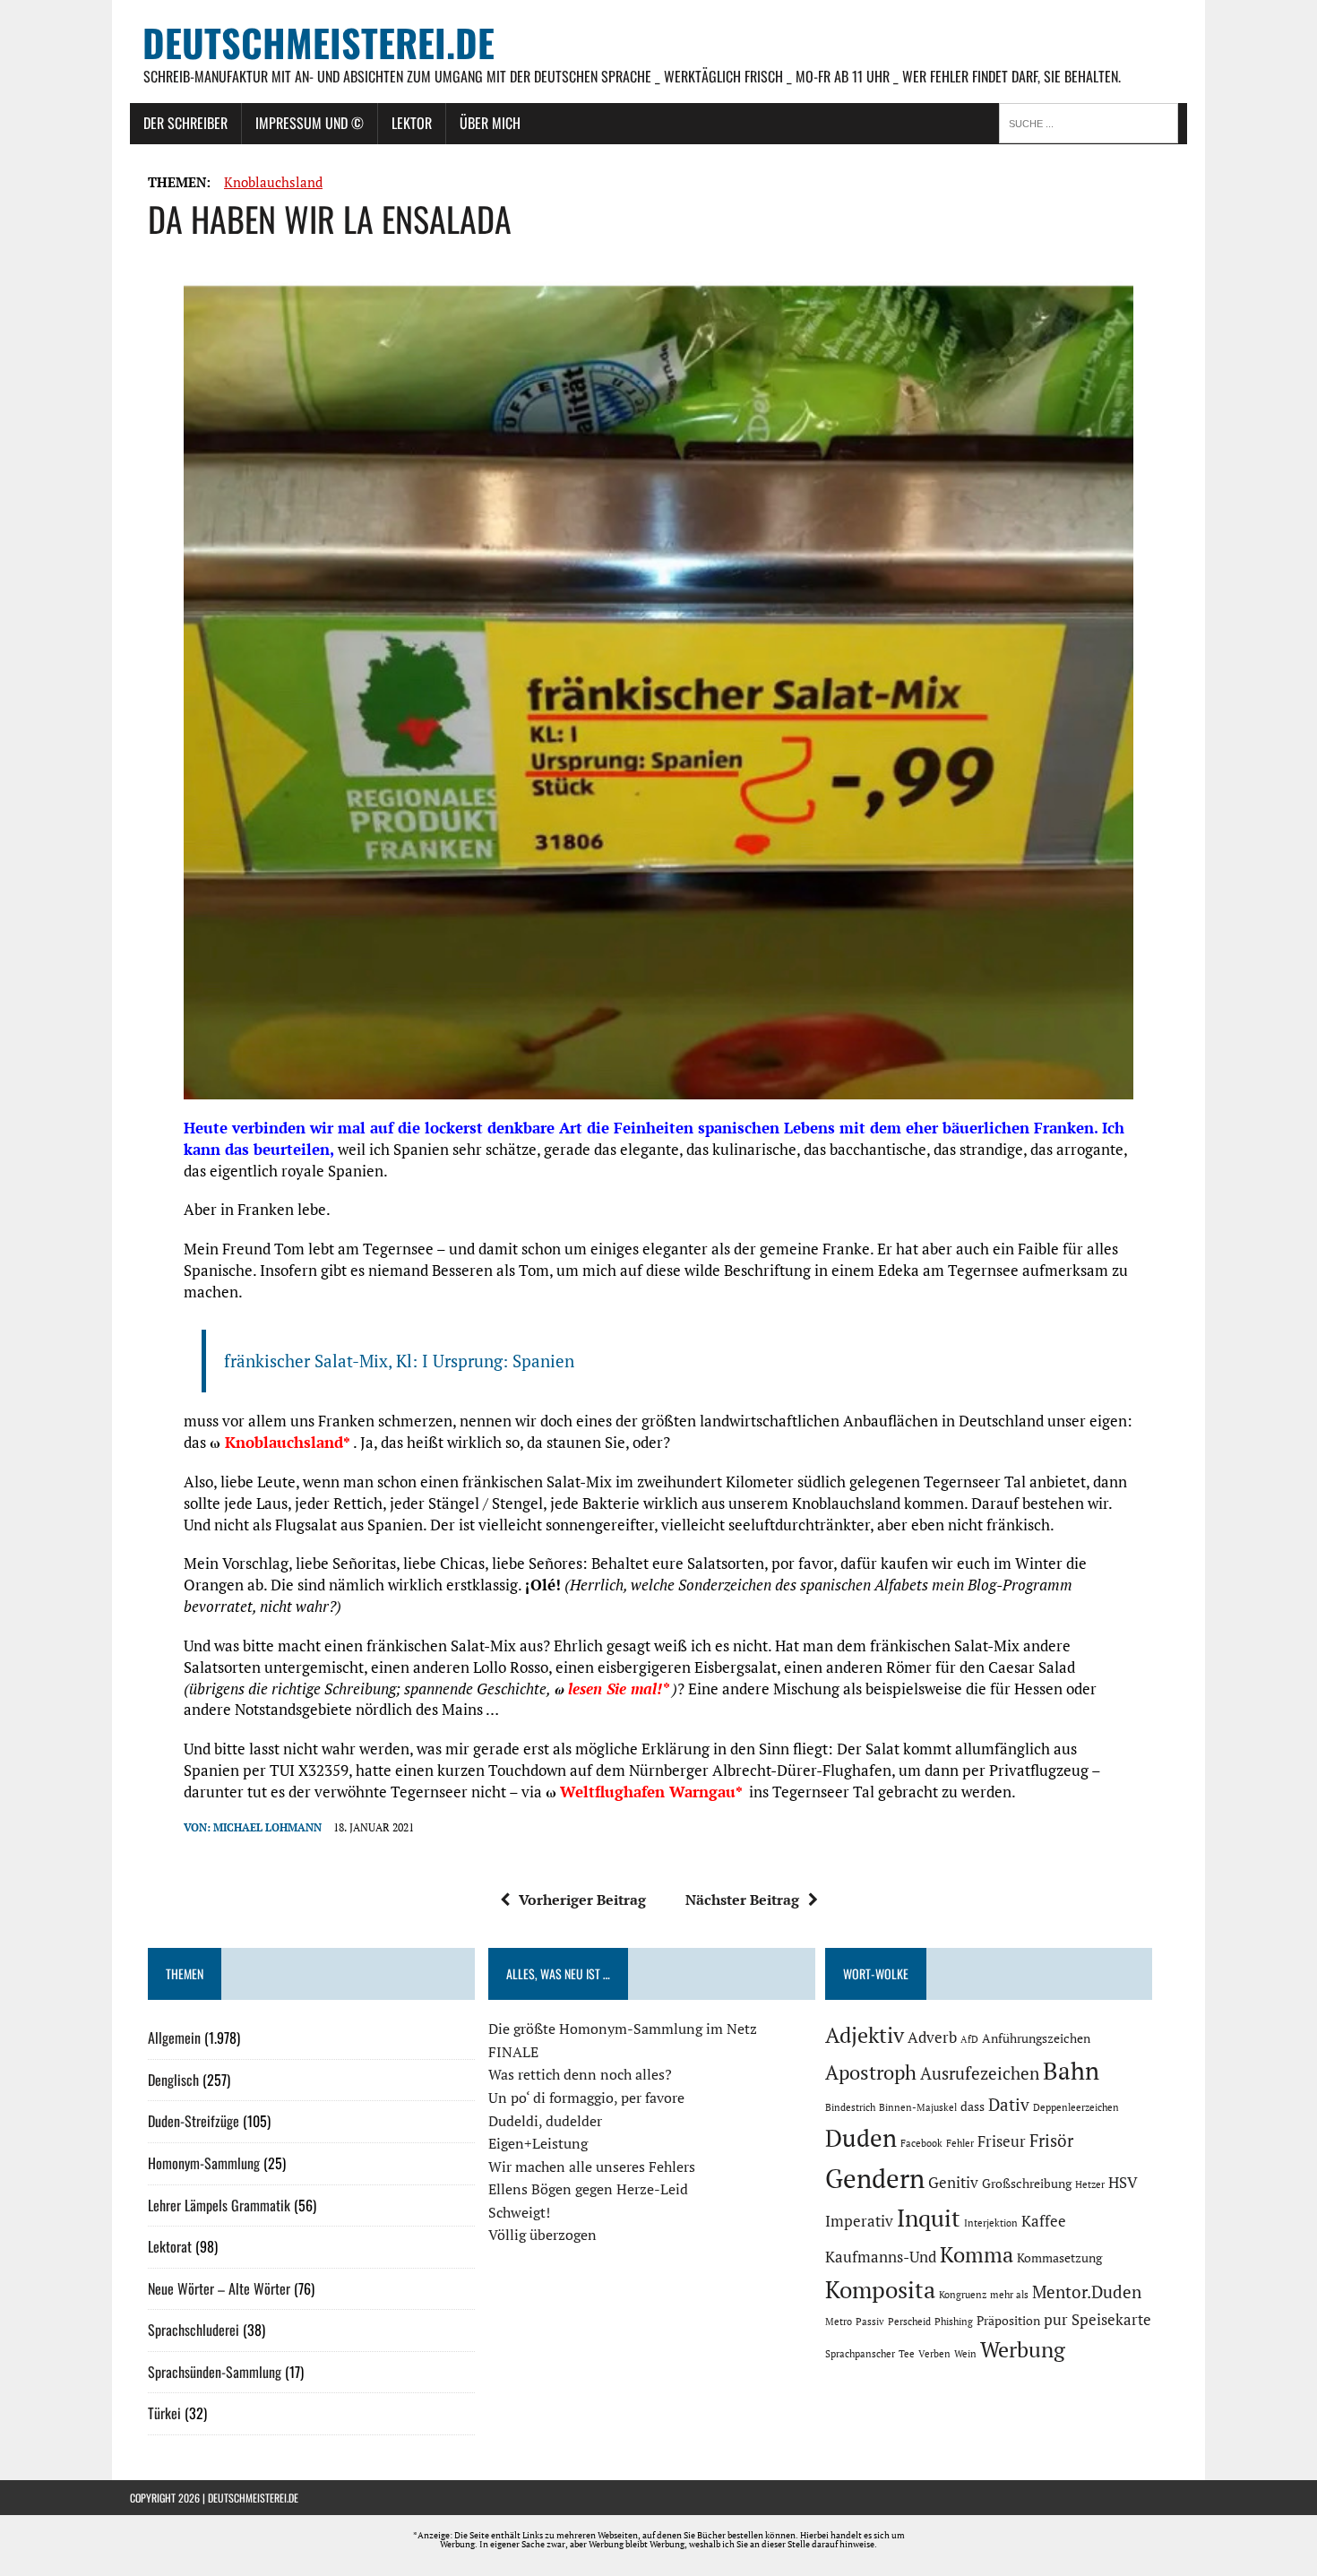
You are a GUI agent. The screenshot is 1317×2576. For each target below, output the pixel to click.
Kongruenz (963, 2295)
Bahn (1071, 2071)
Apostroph (871, 2072)
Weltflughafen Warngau (648, 1792)
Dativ (1009, 2105)
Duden (861, 2138)
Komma (977, 2254)
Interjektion (991, 2223)
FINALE (513, 2052)
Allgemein (174, 2038)
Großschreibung (1027, 2183)
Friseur (1002, 2141)
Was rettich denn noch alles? (580, 2074)
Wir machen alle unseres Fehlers (592, 2167)
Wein (965, 2354)
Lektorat (170, 2246)
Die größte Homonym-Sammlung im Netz (623, 2029)
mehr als (1009, 2295)
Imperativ (859, 2221)
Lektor (412, 123)
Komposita (880, 2289)
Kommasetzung (1059, 2257)
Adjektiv (865, 2035)
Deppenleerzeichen (1076, 2107)
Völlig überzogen (542, 2235)
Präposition (1008, 2320)
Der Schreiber (185, 123)
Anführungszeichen (1036, 2038)
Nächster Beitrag (742, 1900)
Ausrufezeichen (980, 2073)
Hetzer (1090, 2184)
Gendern (875, 2178)
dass (973, 2106)
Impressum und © (310, 123)
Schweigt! (519, 2212)
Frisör (1051, 2141)
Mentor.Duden (1087, 2292)
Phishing (954, 2322)
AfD (969, 2039)
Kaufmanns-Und (881, 2257)
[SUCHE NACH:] (1093, 122)
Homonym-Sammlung (204, 2163)
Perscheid (909, 2322)
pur (1056, 2320)
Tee (907, 2354)
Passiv (870, 2322)
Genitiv (953, 2183)
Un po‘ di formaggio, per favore (586, 2098)
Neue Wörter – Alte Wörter (219, 2288)
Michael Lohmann (267, 1827)
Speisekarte (1111, 2320)
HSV (1123, 2183)
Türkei (164, 2413)
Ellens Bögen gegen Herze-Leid (588, 2189)
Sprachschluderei (194, 2330)
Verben (934, 2354)
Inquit (929, 2218)
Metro (839, 2322)
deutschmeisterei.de (253, 2498)
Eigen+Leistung (538, 2143)
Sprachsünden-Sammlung (215, 2372)
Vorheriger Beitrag (582, 1900)
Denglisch (173, 2080)
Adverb (932, 2038)
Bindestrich (850, 2107)
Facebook (921, 2143)
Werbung (1023, 2349)
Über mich (490, 123)
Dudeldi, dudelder (545, 2121)
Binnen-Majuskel (918, 2107)
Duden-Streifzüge (194, 2121)
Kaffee (1044, 2221)
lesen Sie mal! (615, 1689)
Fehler (960, 2143)
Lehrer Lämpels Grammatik (219, 2205)
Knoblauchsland (273, 182)
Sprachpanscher (860, 2354)
